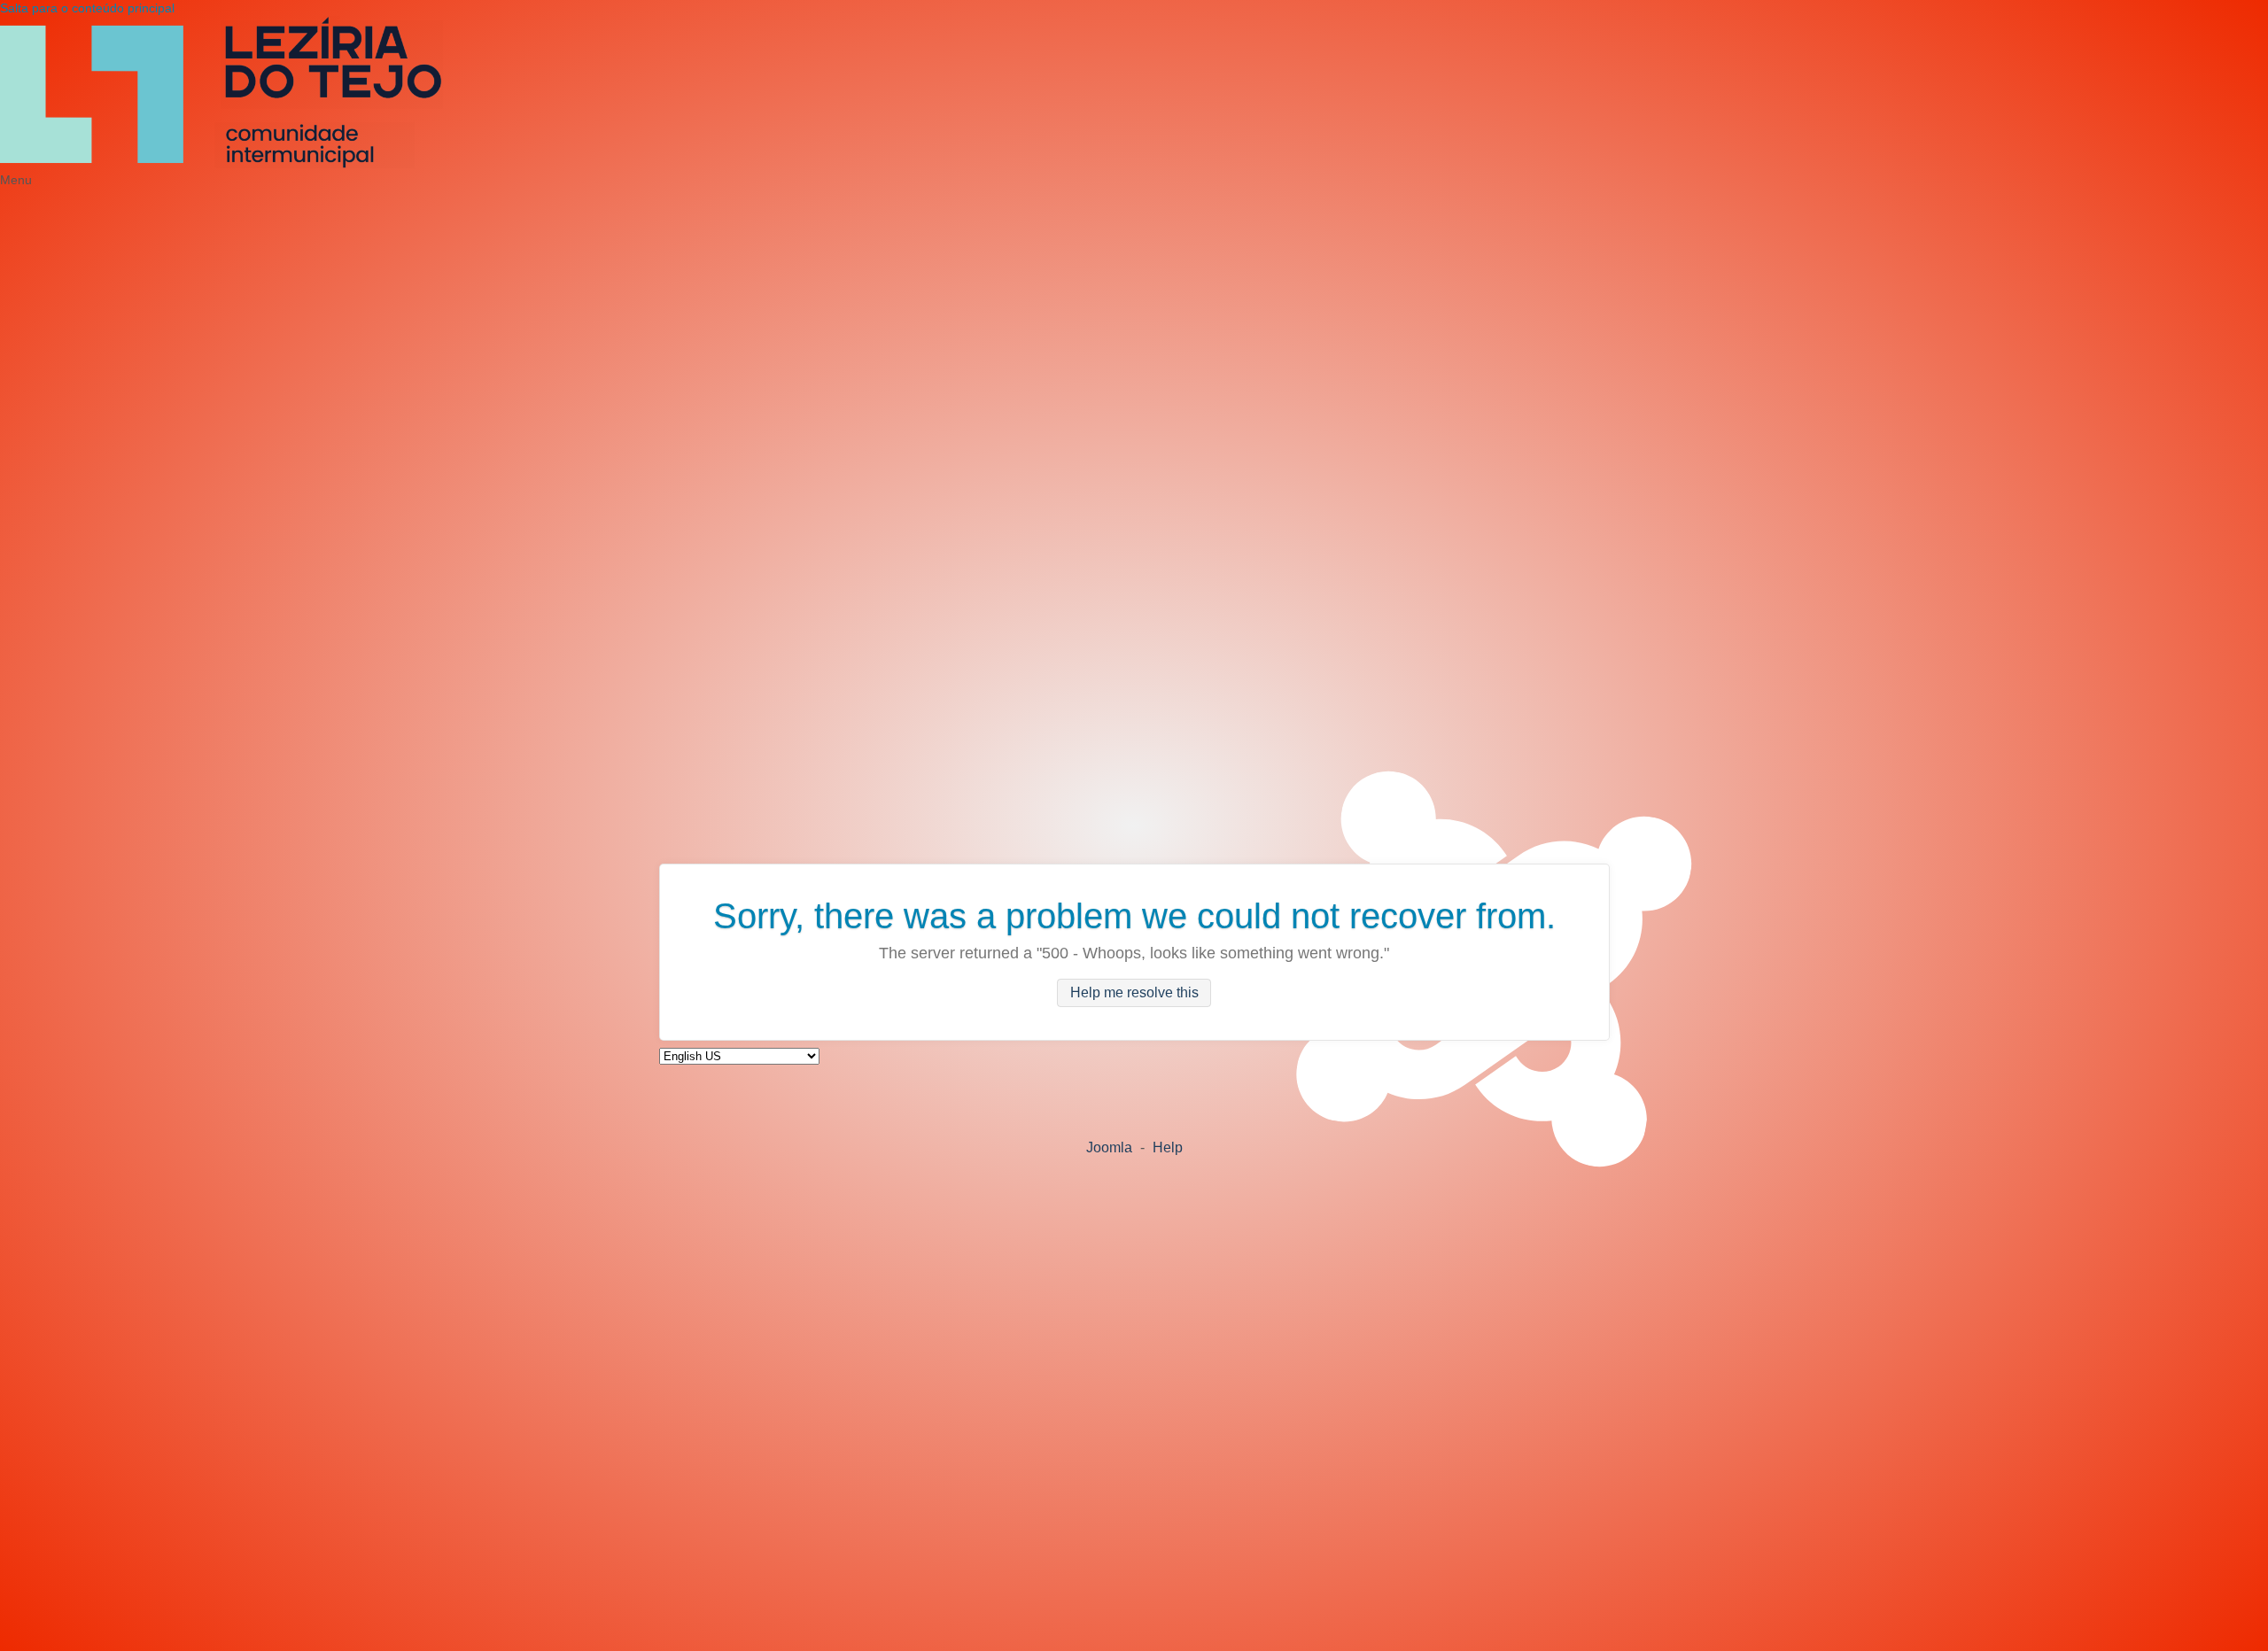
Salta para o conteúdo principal (87, 8)
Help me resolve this (1134, 993)
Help (1168, 1147)
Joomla (1109, 1147)
